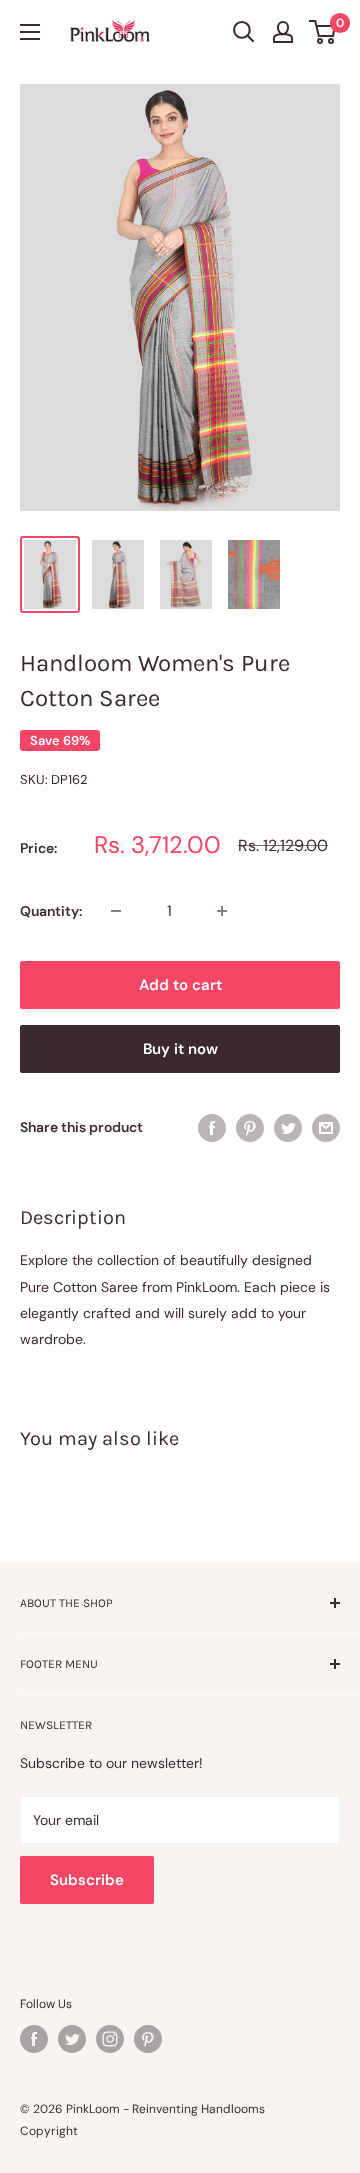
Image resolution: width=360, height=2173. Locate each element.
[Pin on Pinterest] (250, 1127)
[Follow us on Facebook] (34, 2039)
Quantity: (51, 911)
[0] (323, 32)
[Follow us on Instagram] (110, 2039)
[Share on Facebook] (212, 1127)
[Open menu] (30, 32)
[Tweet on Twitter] (288, 1127)
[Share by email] (326, 1127)
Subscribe (87, 1880)
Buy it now (180, 1049)
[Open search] (244, 32)
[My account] (283, 32)
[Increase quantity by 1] (222, 911)
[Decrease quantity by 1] (116, 911)
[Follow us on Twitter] (72, 2039)
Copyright (49, 2131)
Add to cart (180, 985)
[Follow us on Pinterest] (148, 2039)
